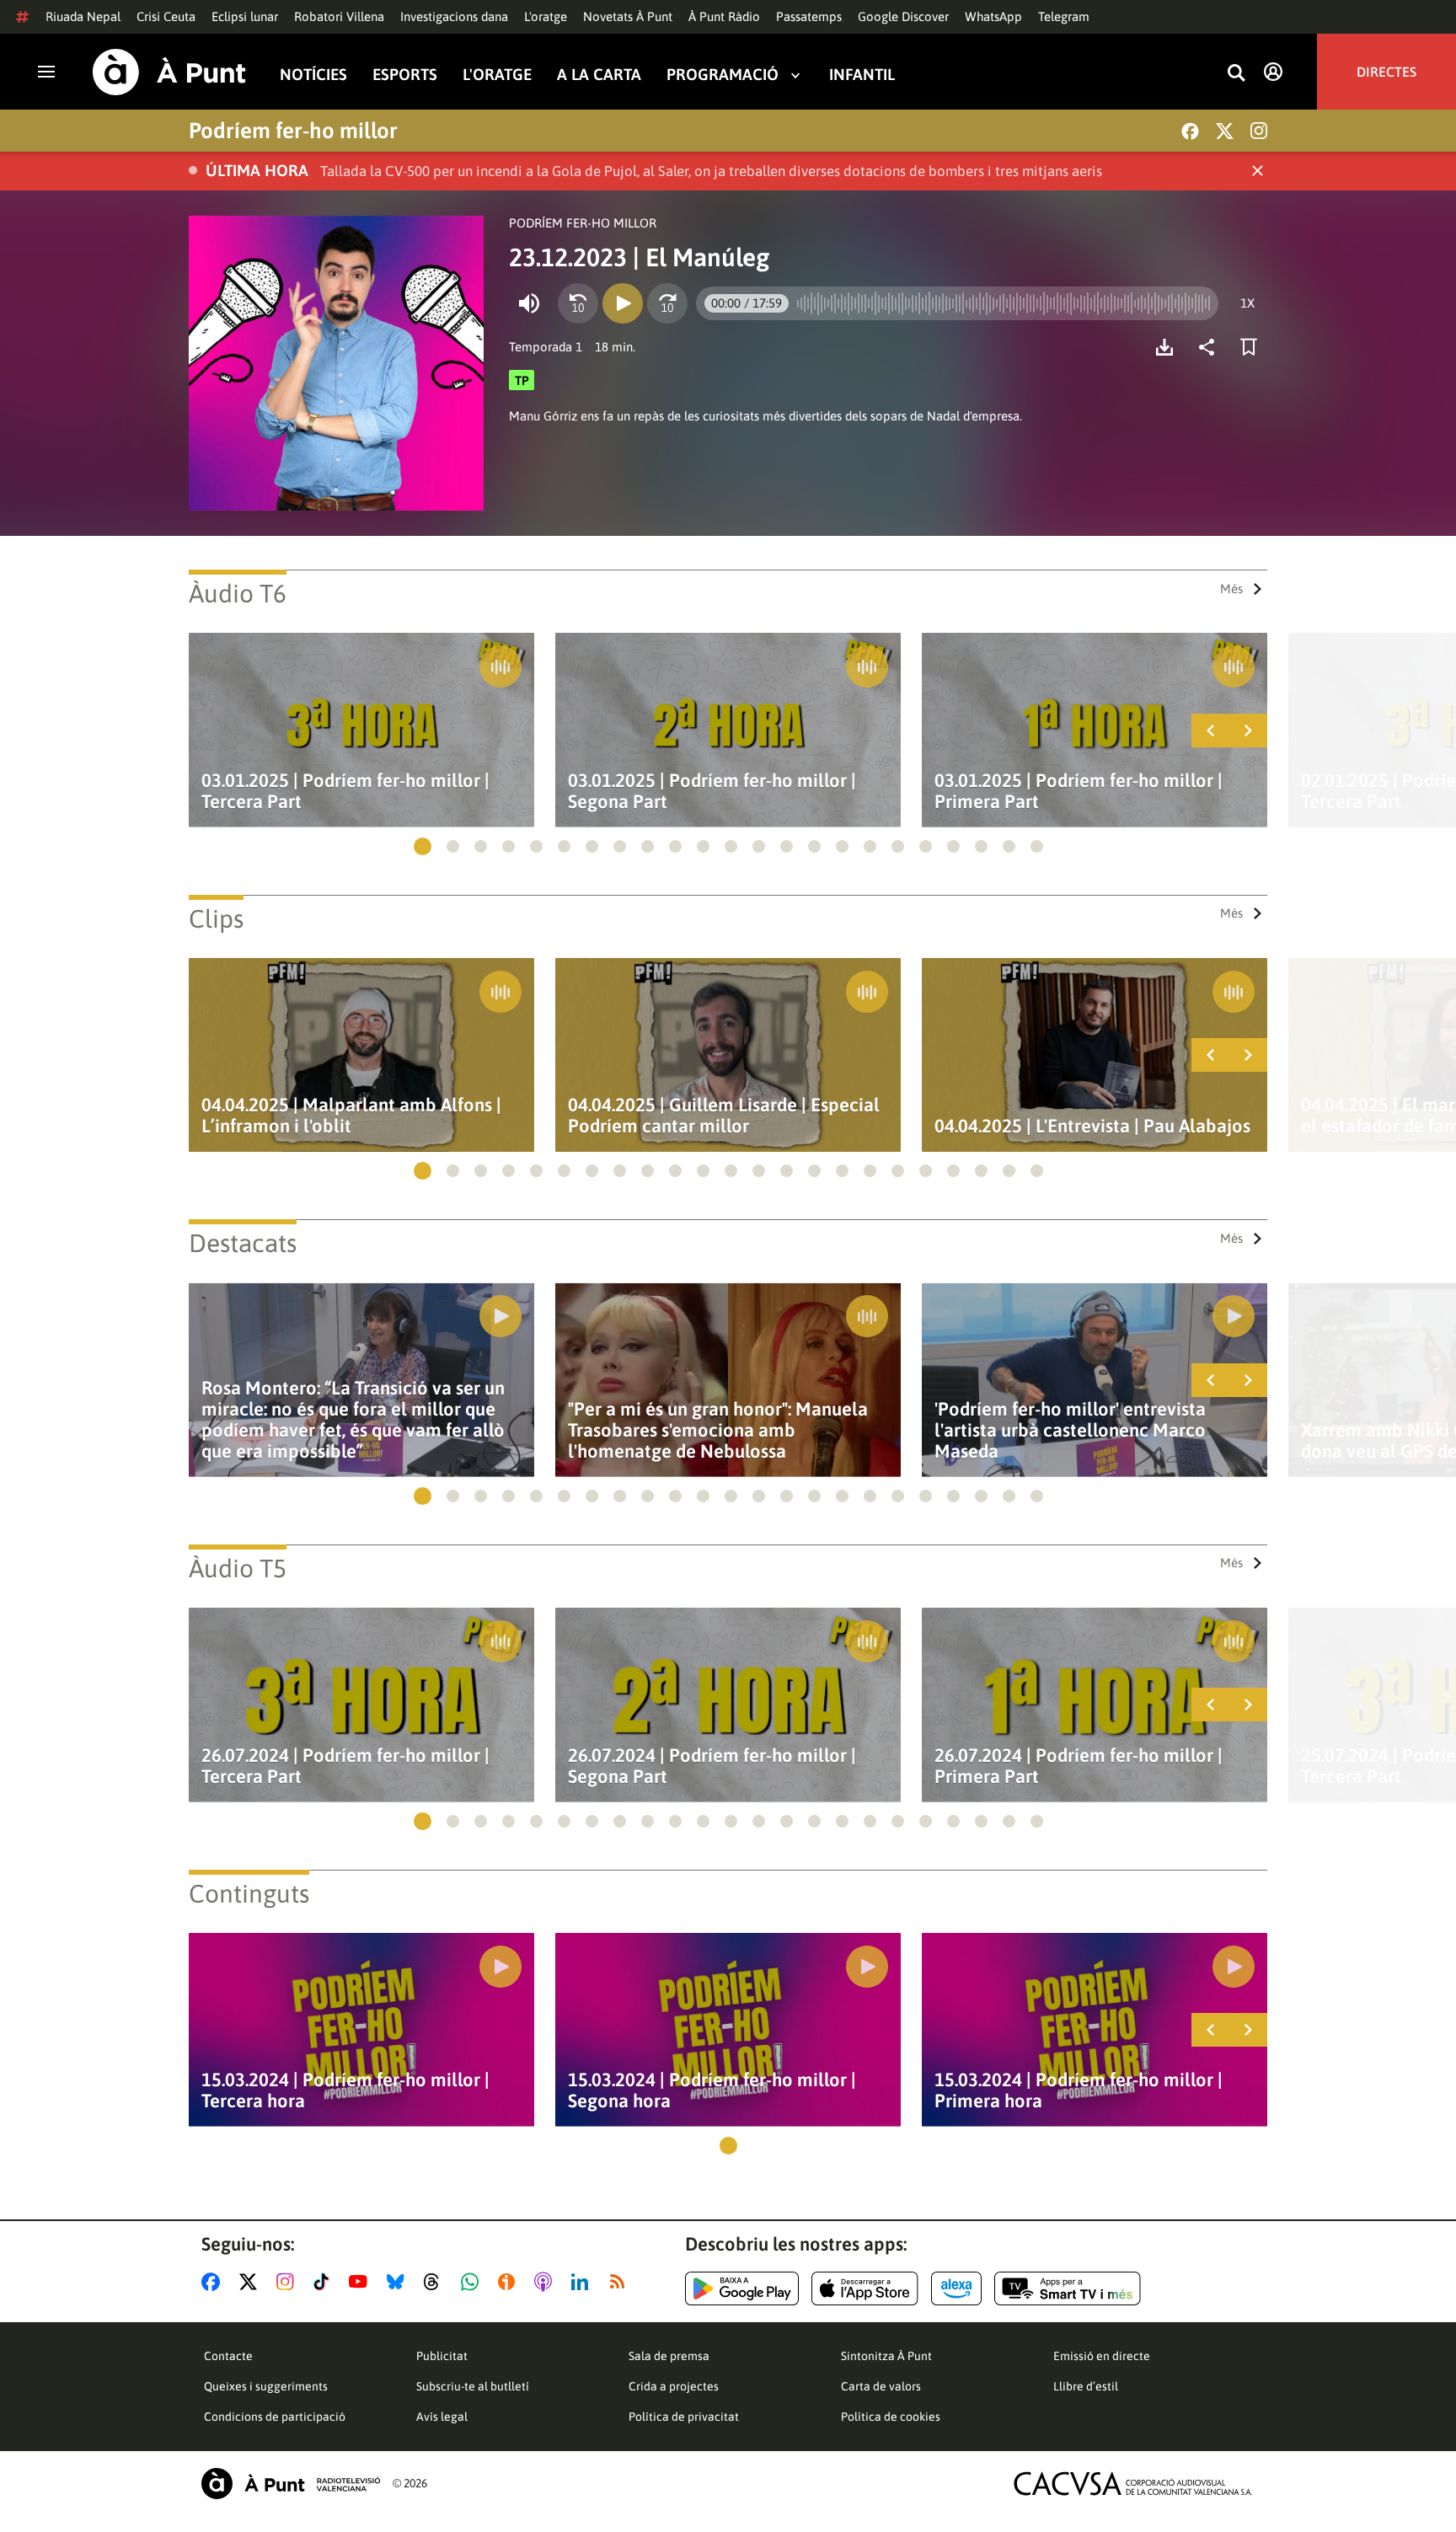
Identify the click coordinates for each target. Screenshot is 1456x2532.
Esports (405, 75)
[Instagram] (1259, 131)
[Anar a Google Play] (742, 2288)
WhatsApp (993, 16)
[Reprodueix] (623, 303)
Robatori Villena (339, 16)
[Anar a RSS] (621, 2282)
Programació (723, 75)
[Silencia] (529, 303)
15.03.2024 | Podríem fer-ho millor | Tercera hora (345, 2090)
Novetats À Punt (628, 16)
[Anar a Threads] (436, 2282)
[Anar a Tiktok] (325, 2282)
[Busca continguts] (1236, 74)
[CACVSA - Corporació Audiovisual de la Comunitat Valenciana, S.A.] (1133, 2484)
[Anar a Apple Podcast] (546, 2282)
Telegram (1064, 16)
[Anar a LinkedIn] (583, 2282)
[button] (423, 846)
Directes (1386, 72)
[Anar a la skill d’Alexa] (956, 2288)
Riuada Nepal (83, 16)
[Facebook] (1190, 131)
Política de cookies (891, 2417)
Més (1231, 589)
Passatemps (809, 16)
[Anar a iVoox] (510, 2282)
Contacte (228, 2356)
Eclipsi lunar (245, 16)
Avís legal (442, 2417)
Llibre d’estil (1086, 2386)
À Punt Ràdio (724, 16)
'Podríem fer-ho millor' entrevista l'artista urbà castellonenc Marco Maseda (1070, 1430)
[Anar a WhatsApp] (473, 2282)
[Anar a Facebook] (214, 2282)
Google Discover (903, 16)
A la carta (599, 75)
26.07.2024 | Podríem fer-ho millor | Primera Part (1079, 1766)
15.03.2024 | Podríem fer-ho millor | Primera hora (1079, 2090)
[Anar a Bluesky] (399, 2282)
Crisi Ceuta (166, 16)
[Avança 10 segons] (667, 303)
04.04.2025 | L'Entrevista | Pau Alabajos (1092, 1126)
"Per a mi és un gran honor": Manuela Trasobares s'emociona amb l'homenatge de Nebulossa (718, 1430)
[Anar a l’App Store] (865, 2288)
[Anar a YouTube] (361, 2282)
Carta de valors (881, 2386)
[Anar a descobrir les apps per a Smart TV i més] (1068, 2288)
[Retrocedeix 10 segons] (578, 303)
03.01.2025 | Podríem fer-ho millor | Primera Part (1079, 791)
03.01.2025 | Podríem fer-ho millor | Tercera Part (345, 791)
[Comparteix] (1211, 347)
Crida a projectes (674, 2386)
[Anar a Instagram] (289, 2282)
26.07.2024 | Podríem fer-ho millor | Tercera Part (345, 1766)
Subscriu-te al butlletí (473, 2386)
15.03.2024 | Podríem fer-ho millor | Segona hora (712, 2090)
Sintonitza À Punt (886, 2356)
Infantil (862, 75)
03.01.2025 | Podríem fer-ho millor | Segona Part (712, 791)
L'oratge (546, 16)
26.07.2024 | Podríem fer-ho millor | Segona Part (712, 1766)
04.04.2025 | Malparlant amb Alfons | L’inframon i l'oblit (351, 1116)
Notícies (313, 75)
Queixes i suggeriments (266, 2386)
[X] (1225, 131)
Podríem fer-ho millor (293, 131)
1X (1247, 303)
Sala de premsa (669, 2356)
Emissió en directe (1102, 2356)
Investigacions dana (454, 16)
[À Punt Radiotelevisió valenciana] (291, 2484)
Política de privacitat (684, 2417)
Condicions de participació (275, 2417)
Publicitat (442, 2356)
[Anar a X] (252, 2282)
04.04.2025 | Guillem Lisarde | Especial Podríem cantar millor (724, 1116)
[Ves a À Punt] (169, 72)
